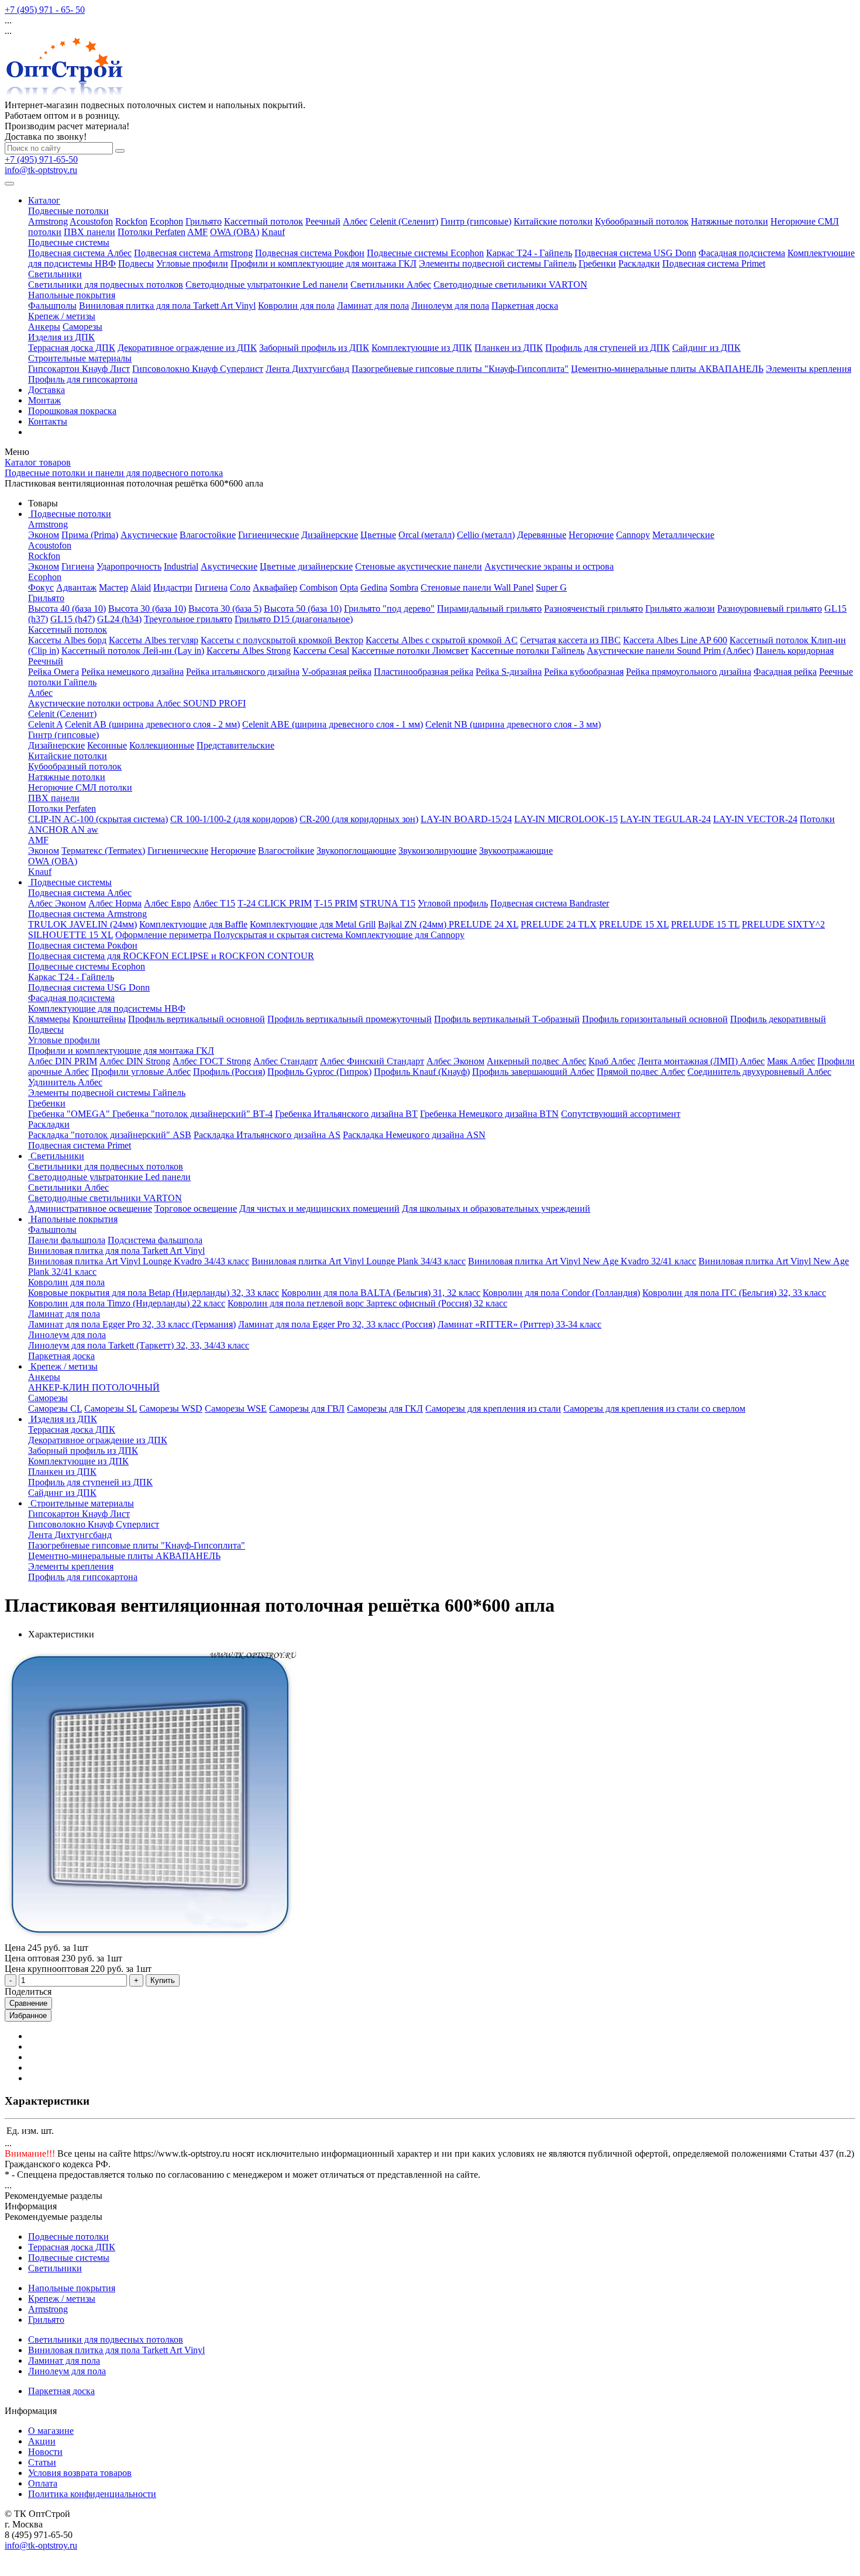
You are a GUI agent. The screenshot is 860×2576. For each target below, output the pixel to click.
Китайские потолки (553, 221)
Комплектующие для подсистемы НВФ (107, 1008)
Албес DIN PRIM (63, 1061)
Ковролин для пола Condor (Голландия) (561, 1293)
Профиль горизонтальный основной (655, 1019)
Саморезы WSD (171, 1408)
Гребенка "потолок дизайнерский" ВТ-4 (192, 1114)
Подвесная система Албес (80, 253)
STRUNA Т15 (388, 903)
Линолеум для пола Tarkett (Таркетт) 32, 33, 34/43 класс (139, 1345)
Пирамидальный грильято (489, 608)
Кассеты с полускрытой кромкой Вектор (282, 640)
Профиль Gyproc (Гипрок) (319, 1072)
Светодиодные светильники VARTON (510, 285)
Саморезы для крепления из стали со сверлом (654, 1408)
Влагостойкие (208, 535)
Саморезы (82, 327)
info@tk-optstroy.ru (41, 170)
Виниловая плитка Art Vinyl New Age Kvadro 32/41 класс (582, 1261)
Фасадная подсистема (742, 253)
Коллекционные (162, 745)
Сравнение (28, 2003)
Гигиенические (269, 535)
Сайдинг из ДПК (706, 348)
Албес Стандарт (285, 1061)
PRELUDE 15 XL (634, 924)
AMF (197, 232)
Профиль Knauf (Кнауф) (422, 1072)
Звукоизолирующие (438, 851)
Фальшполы (52, 306)
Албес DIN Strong (135, 1061)
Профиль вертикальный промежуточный (350, 1019)
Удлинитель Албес (65, 1082)
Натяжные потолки (730, 221)
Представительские (235, 745)
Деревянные (542, 535)
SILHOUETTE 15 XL (70, 935)
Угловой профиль (453, 903)
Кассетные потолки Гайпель (528, 651)
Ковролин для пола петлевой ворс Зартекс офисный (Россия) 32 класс (367, 1303)
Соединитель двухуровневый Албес (759, 1072)
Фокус (41, 587)
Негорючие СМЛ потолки (80, 787)
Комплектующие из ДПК (422, 348)
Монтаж (44, 400)
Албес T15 (214, 903)
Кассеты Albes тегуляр (154, 640)
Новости (45, 2452)
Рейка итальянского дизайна (243, 672)
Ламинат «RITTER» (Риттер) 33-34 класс (520, 1324)
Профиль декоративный (778, 1019)
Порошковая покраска (72, 411)
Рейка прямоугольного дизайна (689, 672)
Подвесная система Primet (714, 263)
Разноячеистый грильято (594, 608)
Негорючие (591, 535)
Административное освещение (90, 1208)
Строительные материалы (80, 358)
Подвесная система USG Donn (635, 253)
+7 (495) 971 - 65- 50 (45, 10)
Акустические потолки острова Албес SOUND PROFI (137, 703)
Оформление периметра (164, 935)
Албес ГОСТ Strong (212, 1061)
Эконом (44, 535)
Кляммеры (49, 1019)
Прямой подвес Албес (641, 1072)
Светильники (55, 274)
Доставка (47, 390)
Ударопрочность (129, 566)
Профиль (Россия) (229, 1072)
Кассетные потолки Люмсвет (410, 651)
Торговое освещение (196, 1208)
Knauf (273, 232)
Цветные (378, 535)
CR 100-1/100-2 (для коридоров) (234, 819)
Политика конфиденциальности (92, 2494)
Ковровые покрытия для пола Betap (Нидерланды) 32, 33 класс (154, 1293)
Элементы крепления (809, 369)
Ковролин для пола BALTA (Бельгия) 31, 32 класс (381, 1293)
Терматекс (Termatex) (103, 851)
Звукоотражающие (516, 851)
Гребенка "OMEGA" (70, 1114)
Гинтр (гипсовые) (476, 221)
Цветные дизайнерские (306, 566)
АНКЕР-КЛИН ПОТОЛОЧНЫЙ (94, 1387)
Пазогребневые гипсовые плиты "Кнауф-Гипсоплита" (460, 369)
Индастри (173, 587)
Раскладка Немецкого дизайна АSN (414, 1135)
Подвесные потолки (68, 211)
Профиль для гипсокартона (83, 379)
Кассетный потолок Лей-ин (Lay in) (133, 651)
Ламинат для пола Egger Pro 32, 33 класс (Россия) (337, 1324)
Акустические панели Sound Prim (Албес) (670, 651)
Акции (42, 2441)
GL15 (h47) (73, 619)
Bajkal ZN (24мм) (413, 924)
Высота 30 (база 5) (225, 608)
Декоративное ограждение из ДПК (187, 348)
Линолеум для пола (450, 306)
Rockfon (131, 221)
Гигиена (78, 566)
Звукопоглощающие (356, 851)
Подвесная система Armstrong (193, 253)
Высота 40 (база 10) (67, 608)
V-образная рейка (337, 672)
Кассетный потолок (264, 221)
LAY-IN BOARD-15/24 (466, 819)
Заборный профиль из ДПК (314, 348)
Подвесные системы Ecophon (425, 253)
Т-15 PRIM (336, 903)
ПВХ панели (90, 232)
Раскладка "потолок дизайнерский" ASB (110, 1135)
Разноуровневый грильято (770, 608)
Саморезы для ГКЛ (385, 1408)
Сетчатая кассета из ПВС (570, 640)
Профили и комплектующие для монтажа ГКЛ (324, 263)
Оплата (43, 2483)
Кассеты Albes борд (67, 640)
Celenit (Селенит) (404, 221)
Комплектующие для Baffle (193, 924)
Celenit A (45, 724)
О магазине (51, 2431)
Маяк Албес (791, 1061)
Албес (355, 221)
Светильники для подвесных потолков (106, 285)
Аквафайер (275, 587)
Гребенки (597, 263)
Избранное (28, 2015)
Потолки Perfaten (152, 232)
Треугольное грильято (188, 619)
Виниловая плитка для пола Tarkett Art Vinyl (167, 306)
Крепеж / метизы (62, 316)
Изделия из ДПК (61, 337)
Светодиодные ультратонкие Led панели (267, 285)
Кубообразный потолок (642, 221)
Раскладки (639, 263)
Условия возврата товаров (80, 2473)
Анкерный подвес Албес (536, 1061)
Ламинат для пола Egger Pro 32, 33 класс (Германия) (132, 1324)
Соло (240, 587)
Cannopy (633, 535)
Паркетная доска (525, 306)
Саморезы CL (55, 1408)
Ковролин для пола (296, 306)
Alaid (141, 587)
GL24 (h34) (119, 619)
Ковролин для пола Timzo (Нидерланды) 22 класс (127, 1303)
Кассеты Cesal (321, 651)
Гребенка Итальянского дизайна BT (346, 1114)
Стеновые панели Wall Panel (477, 587)
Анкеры (44, 327)
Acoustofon (91, 221)
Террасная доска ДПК (72, 348)
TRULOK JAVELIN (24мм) (82, 924)
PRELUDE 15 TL (705, 924)
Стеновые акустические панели (419, 566)
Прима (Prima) (90, 535)
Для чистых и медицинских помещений (319, 1208)
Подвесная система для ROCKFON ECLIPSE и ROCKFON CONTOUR (171, 956)
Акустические (149, 535)
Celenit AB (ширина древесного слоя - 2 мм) (152, 724)
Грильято (204, 221)
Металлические (683, 535)
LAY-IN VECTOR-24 (755, 819)
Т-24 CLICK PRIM (275, 903)
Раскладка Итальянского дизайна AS (267, 1135)
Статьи (42, 2462)
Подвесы (136, 263)
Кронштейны (99, 1019)
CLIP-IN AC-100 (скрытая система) (98, 819)
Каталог (44, 200)
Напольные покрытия (72, 295)
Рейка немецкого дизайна (133, 672)
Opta (349, 587)
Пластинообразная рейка (424, 672)
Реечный (323, 221)
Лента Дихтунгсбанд (307, 369)
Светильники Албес (391, 285)
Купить (163, 1980)
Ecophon (166, 221)
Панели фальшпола (67, 1240)
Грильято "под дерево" (389, 608)
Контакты (48, 421)
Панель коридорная (795, 651)
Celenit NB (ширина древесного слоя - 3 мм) (513, 724)
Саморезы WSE (236, 1408)
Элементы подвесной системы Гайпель (498, 263)
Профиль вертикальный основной (197, 1019)
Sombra (404, 587)
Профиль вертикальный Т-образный (507, 1019)
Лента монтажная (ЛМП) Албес (701, 1061)
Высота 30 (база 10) (147, 608)
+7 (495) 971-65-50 (41, 159)
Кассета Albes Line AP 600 (675, 640)
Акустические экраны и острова (549, 566)
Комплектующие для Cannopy (405, 935)
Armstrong (48, 221)
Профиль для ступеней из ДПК (608, 348)
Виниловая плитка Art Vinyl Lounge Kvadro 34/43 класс (139, 1261)
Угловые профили (192, 263)
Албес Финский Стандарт (372, 1061)
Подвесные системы (69, 242)
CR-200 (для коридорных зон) (359, 819)
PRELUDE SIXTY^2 (783, 924)
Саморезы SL (111, 1408)
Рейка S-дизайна (509, 672)
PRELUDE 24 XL (484, 924)
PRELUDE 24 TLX (559, 924)
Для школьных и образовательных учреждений (496, 1208)
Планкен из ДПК (509, 348)
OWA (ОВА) (235, 232)
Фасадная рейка (785, 672)
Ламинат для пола (373, 306)
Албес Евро (167, 903)
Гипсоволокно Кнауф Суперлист (198, 369)
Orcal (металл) (426, 535)
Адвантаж (76, 587)
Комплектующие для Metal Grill (313, 924)
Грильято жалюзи (680, 608)
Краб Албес (612, 1061)
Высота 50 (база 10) (303, 608)
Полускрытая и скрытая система (279, 935)
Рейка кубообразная (584, 672)
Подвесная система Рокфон (310, 253)
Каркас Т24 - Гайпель (529, 253)
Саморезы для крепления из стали (493, 1408)
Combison (319, 587)
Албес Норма (115, 903)
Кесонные (107, 745)
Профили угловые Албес (141, 1072)
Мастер (113, 587)
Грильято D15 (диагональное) (294, 619)
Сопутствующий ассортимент (621, 1114)
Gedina (374, 587)
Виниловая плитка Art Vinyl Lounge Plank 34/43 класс (359, 1261)
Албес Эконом (57, 903)
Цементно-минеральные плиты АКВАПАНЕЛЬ (667, 369)
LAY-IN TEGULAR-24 (665, 819)
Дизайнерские (330, 535)
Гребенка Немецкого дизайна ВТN (489, 1114)
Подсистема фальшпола (155, 1240)
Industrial (181, 566)
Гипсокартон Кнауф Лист (79, 369)
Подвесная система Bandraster (550, 903)
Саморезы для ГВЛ (307, 1408)
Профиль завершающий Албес (533, 1072)
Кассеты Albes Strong (249, 651)
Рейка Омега (54, 672)
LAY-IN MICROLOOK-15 (566, 819)
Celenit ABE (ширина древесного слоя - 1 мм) (333, 724)
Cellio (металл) (486, 535)
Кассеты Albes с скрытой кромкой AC (442, 640)
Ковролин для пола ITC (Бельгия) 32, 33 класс (734, 1293)
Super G (551, 587)
